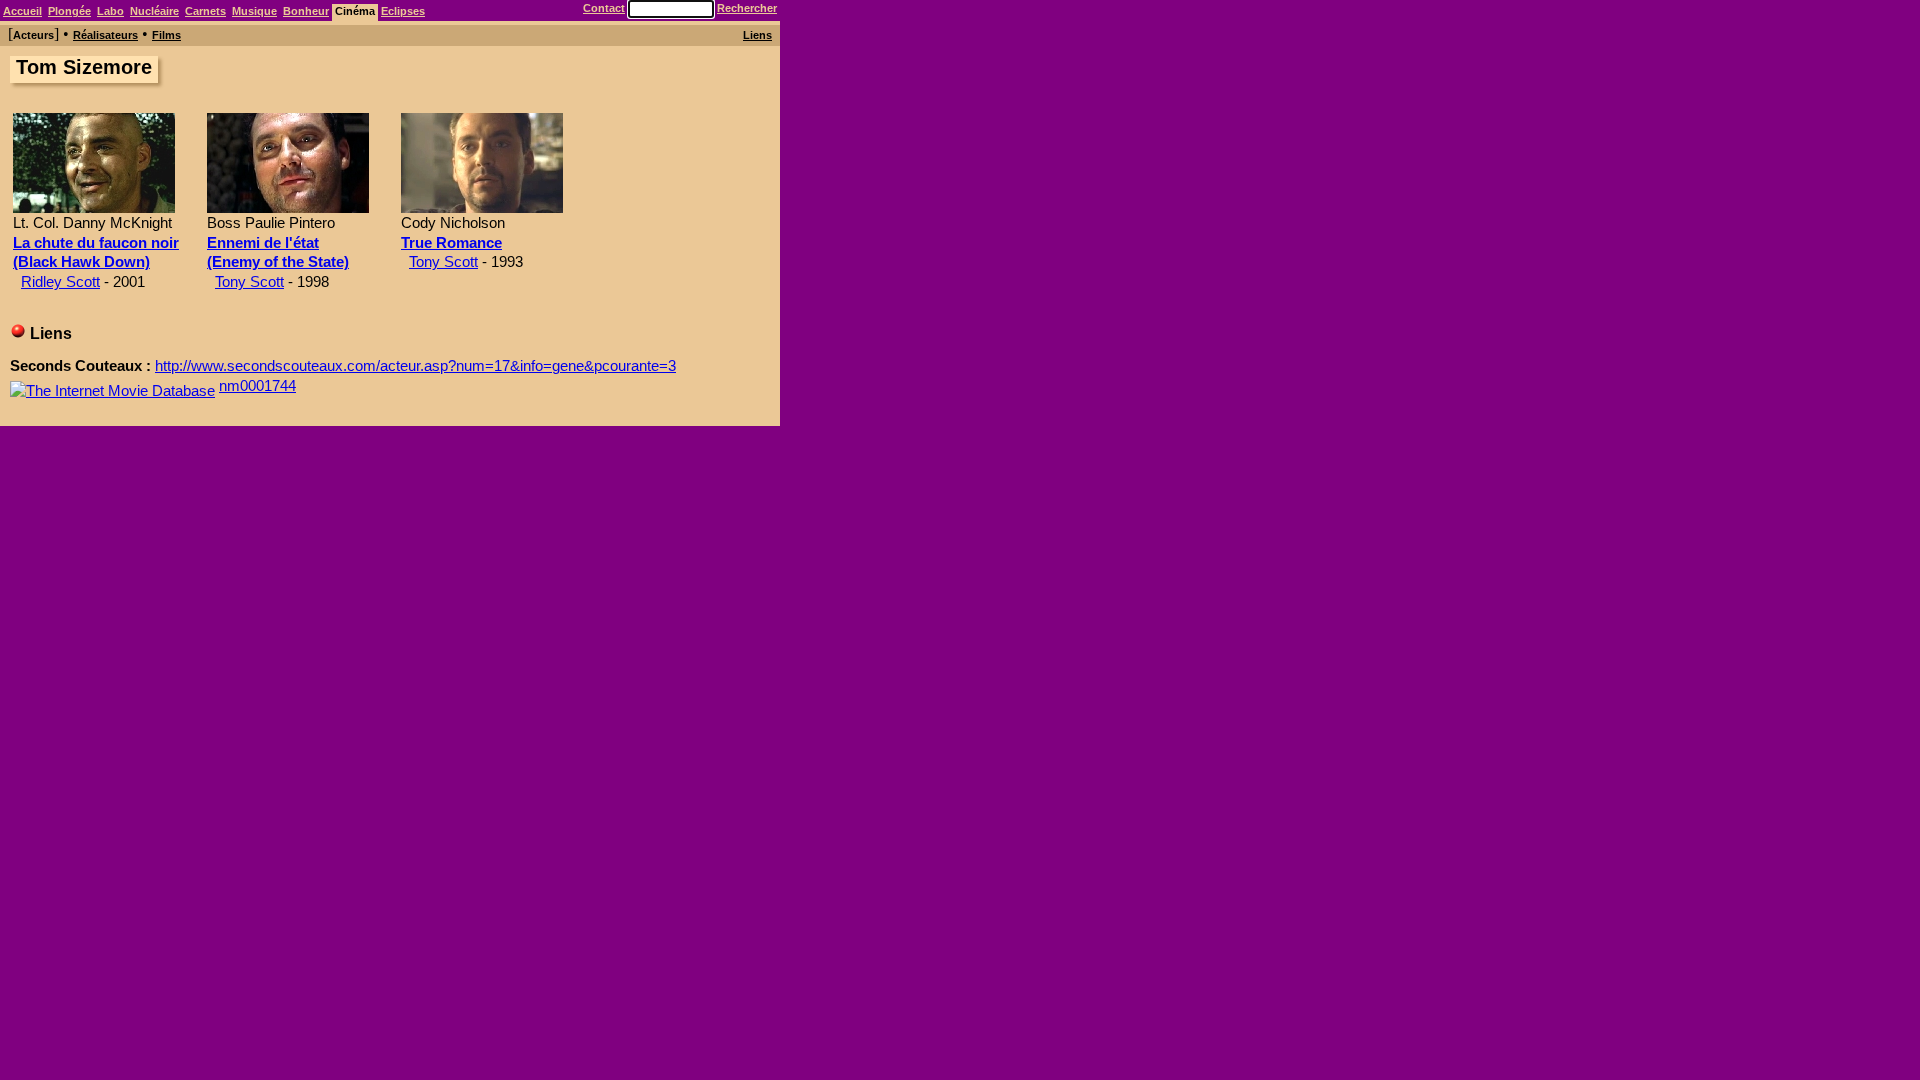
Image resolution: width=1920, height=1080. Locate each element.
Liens (757, 35)
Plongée (69, 11)
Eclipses (403, 11)
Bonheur (306, 11)
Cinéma (355, 11)
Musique (254, 11)
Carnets (205, 11)
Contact (604, 8)
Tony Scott (249, 281)
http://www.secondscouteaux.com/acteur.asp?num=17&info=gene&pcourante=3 (415, 365)
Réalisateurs (105, 35)
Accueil (22, 11)
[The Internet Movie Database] (112, 385)
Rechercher (747, 8)
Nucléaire (154, 11)
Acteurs (33, 35)
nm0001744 (257, 385)
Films (166, 35)
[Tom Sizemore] (94, 207)
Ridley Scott (60, 281)
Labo (110, 11)
